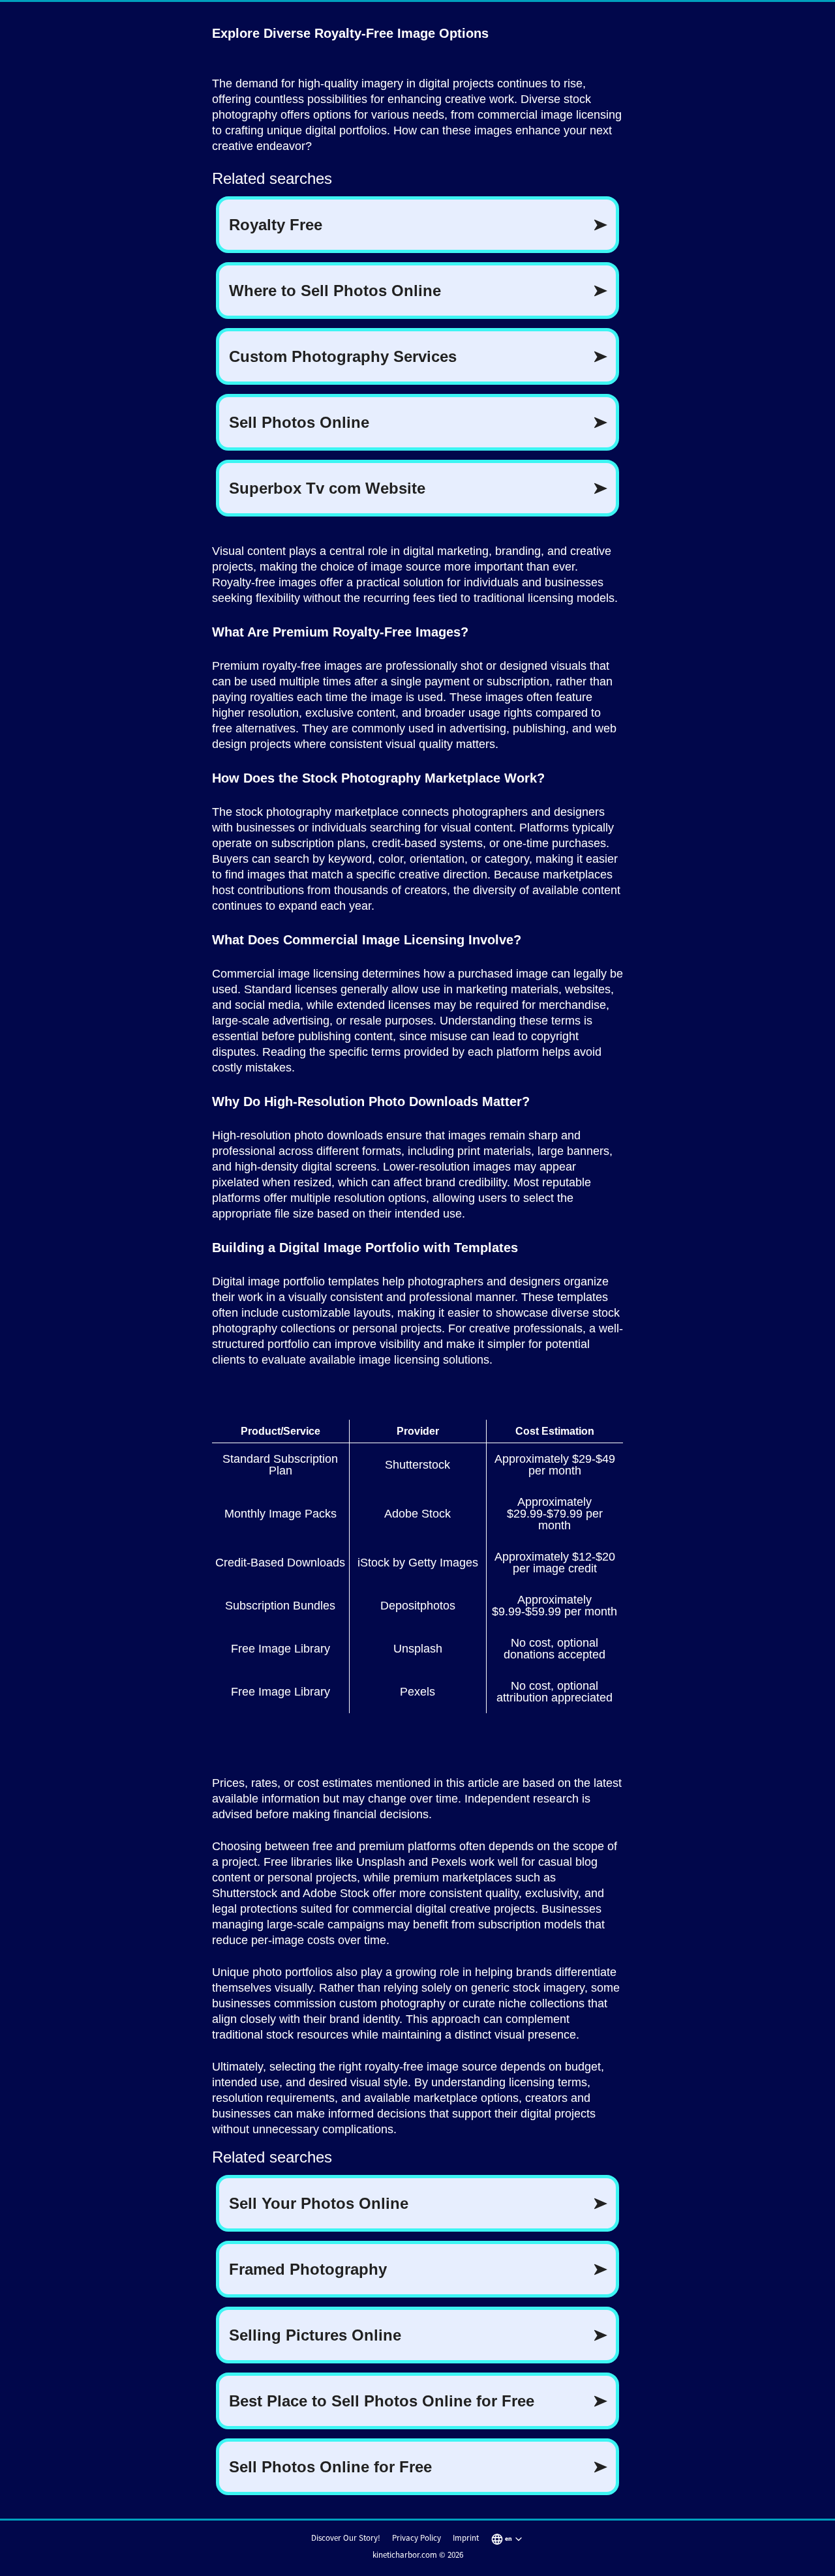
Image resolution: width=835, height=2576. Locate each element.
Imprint (466, 2538)
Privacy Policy (417, 2538)
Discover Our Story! (346, 2538)
